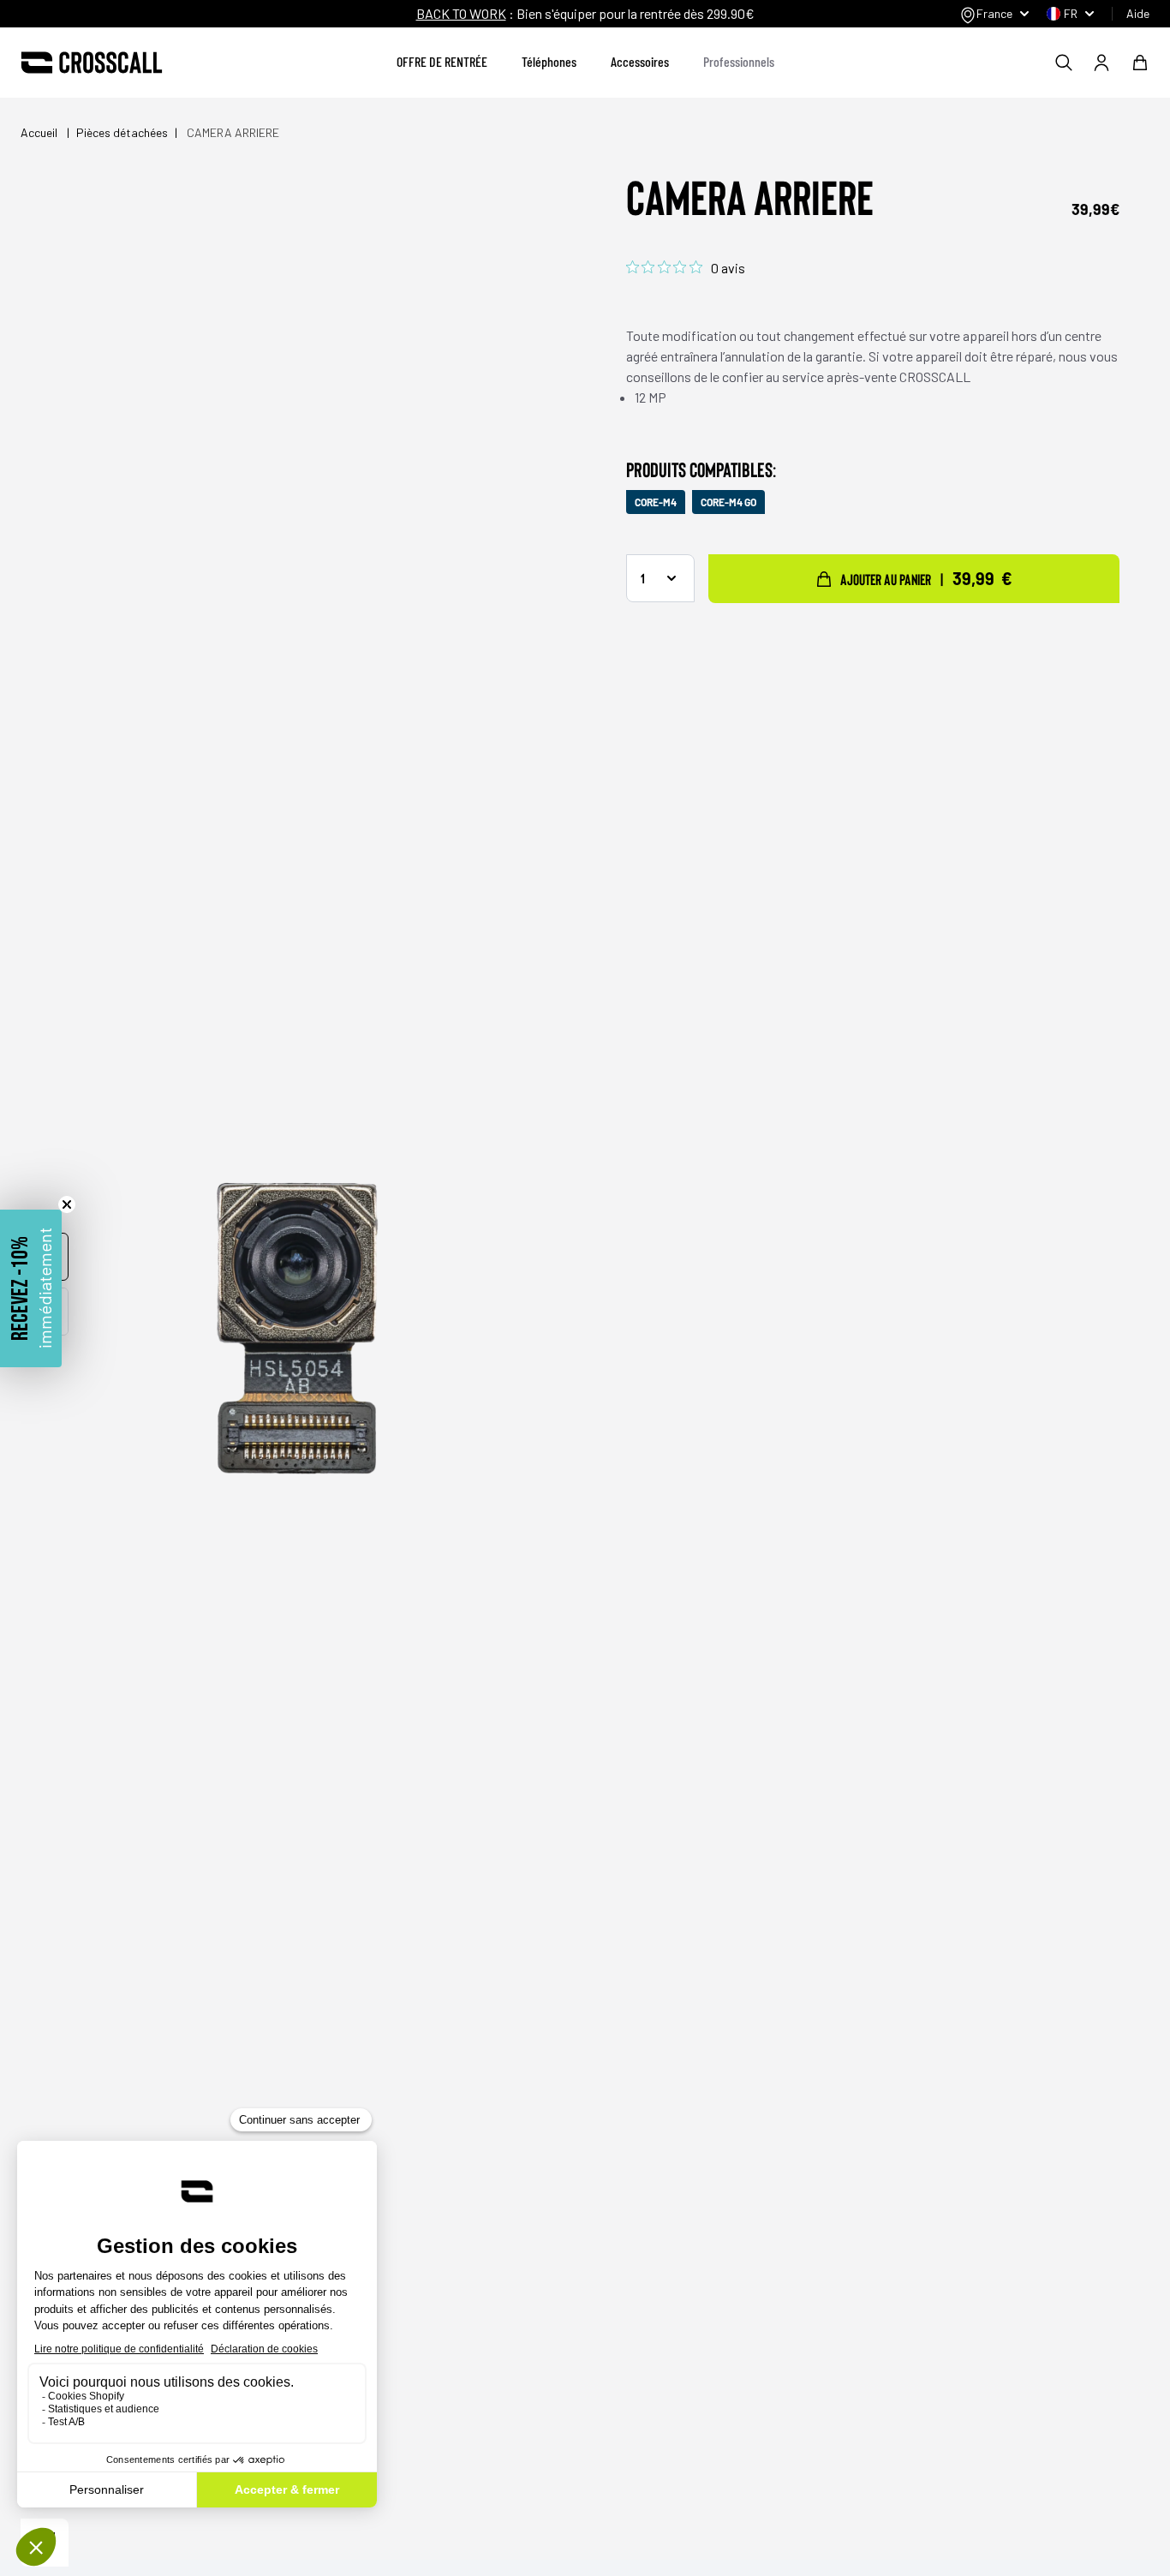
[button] (31, 1288)
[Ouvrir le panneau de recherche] (1064, 63)
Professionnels (739, 61)
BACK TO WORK (461, 13)
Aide (1138, 13)
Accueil (40, 132)
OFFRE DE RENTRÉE (442, 61)
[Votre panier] (1140, 63)
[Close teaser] (67, 1204)
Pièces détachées (122, 132)
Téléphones (549, 61)
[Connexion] (1101, 63)
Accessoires (640, 61)
